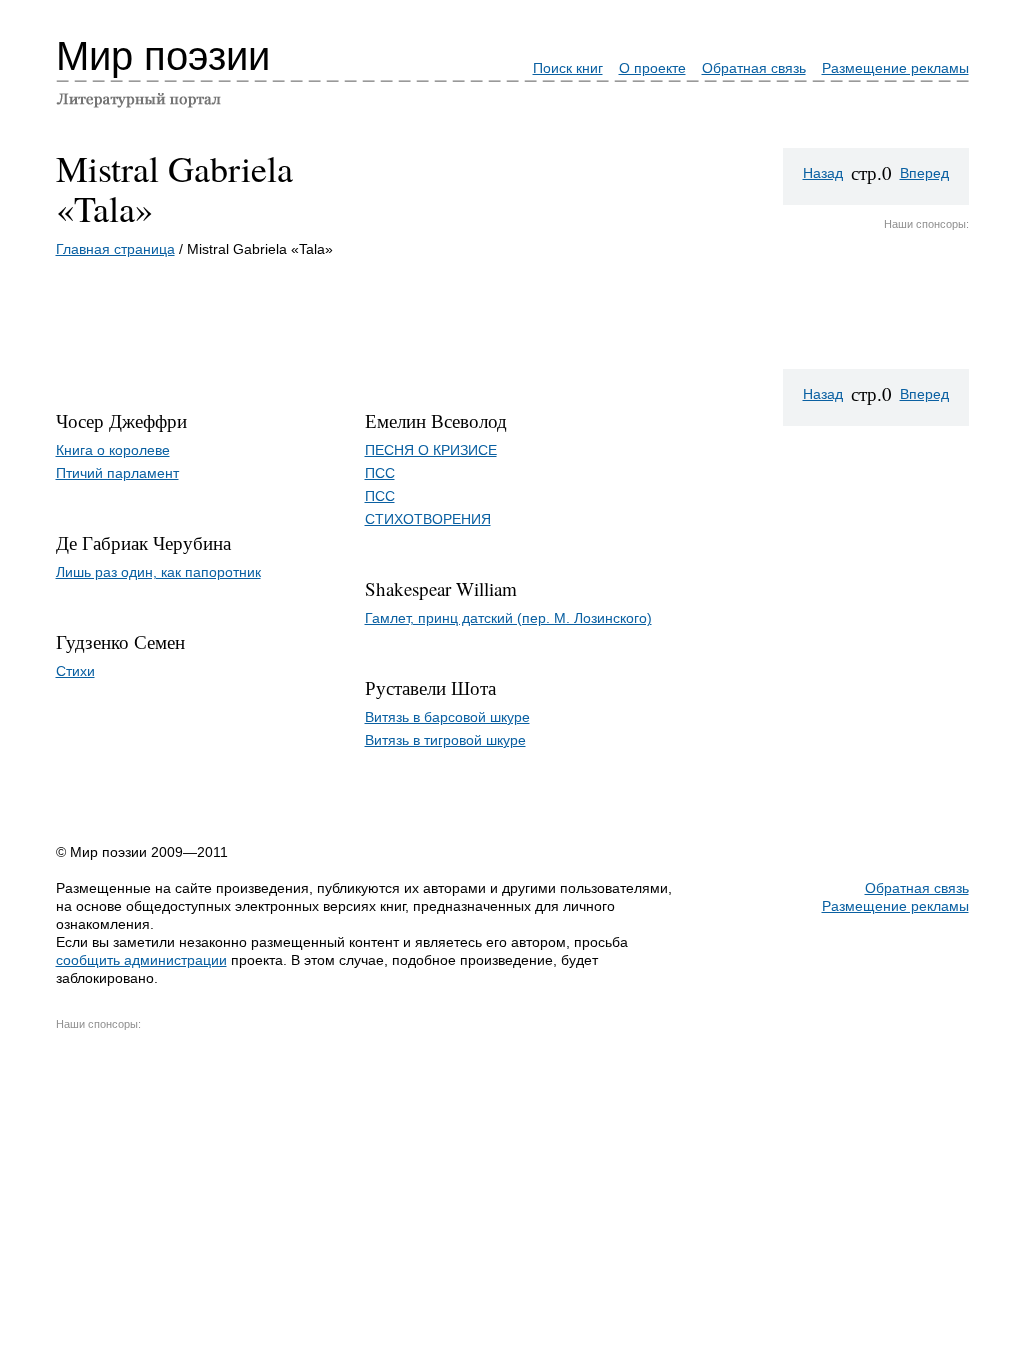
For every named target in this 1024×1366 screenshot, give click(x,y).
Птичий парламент (117, 473)
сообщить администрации (141, 960)
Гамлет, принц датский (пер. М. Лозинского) (508, 618)
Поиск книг (568, 68)
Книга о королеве (113, 450)
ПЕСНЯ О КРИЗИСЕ (431, 450)
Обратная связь (754, 68)
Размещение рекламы (895, 68)
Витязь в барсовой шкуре (447, 717)
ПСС (380, 473)
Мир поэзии (163, 56)
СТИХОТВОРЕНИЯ (428, 519)
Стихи (75, 671)
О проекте (652, 68)
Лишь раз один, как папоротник (158, 572)
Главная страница (115, 249)
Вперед (924, 173)
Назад (823, 173)
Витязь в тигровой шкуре (445, 740)
